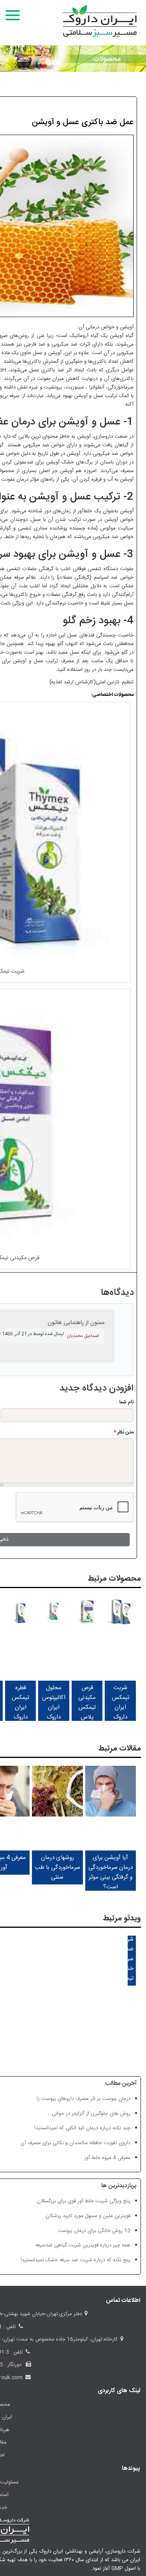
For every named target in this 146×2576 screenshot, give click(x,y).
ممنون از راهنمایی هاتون (76, 1323)
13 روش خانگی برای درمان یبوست (94, 2231)
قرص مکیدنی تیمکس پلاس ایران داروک (87, 1712)
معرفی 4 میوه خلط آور (107, 2158)
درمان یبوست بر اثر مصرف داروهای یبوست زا (84, 2099)
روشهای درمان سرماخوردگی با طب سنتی (57, 1867)
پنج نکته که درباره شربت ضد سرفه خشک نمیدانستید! (76, 2260)
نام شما (126, 1402)
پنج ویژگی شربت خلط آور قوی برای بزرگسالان (84, 2201)
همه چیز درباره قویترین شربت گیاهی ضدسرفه (83, 2245)
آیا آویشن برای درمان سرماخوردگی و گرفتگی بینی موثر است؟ (111, 1872)
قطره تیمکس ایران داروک (20, 1702)
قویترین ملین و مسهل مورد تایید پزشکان (88, 2216)
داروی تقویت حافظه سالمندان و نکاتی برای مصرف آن (76, 2143)
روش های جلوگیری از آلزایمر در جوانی (91, 2114)
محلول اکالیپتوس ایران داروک (54, 1702)
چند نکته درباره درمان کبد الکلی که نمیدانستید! (82, 2128)
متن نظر (124, 1432)
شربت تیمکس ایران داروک (120, 1702)
